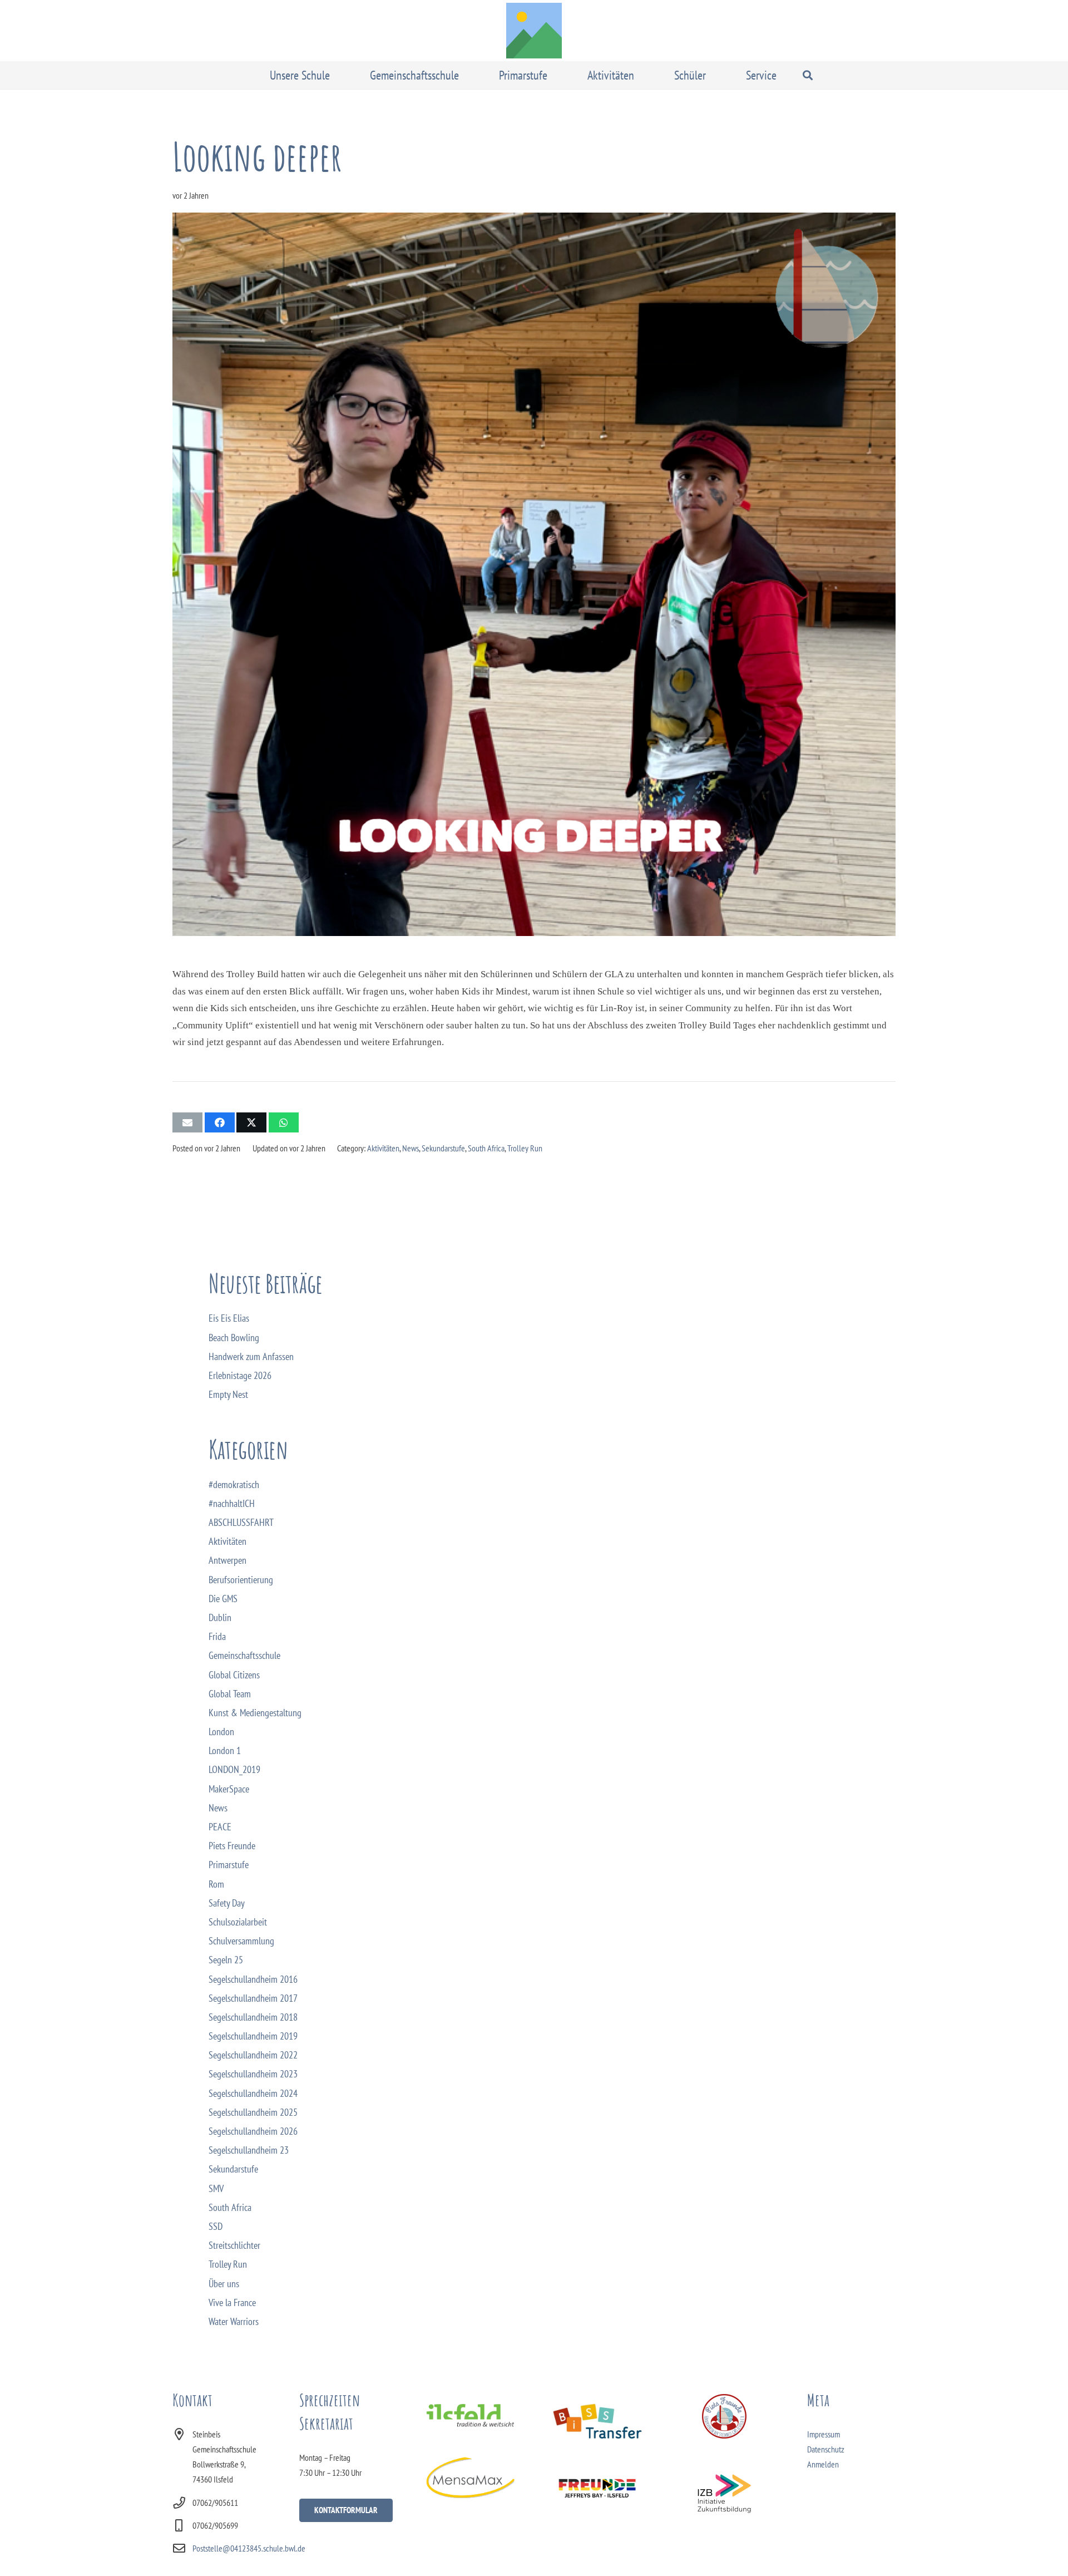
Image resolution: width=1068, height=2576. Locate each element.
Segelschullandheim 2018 (253, 2017)
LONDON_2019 (234, 1769)
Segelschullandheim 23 (249, 2150)
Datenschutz (826, 2449)
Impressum (824, 2434)
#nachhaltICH (232, 1503)
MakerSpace (229, 1789)
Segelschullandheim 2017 (253, 1998)
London (221, 1732)
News (411, 1148)
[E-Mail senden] (187, 1122)
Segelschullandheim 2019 (253, 2036)
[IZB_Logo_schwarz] (725, 2494)
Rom (216, 1884)
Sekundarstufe (443, 1148)
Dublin (220, 1617)
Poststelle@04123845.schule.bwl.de (249, 2548)
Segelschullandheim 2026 (253, 2131)
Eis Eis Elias (229, 1318)
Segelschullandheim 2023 (253, 2074)
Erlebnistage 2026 (240, 1375)
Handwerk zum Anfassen (251, 1356)
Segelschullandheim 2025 (253, 2112)
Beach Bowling (234, 1338)
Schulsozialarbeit (238, 1922)
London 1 (225, 1750)
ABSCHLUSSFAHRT (241, 1522)
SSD (216, 2226)
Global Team (230, 1694)
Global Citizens (234, 1675)
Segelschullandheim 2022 (253, 2055)
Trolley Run (525, 1148)
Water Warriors (234, 2321)
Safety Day (227, 1903)
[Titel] (534, 31)
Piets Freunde (232, 1846)
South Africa (486, 1148)
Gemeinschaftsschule (244, 1655)
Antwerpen (228, 1560)
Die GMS (223, 1599)
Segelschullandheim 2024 (253, 2093)
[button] (338, 75)
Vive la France (232, 2302)
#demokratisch (234, 1484)
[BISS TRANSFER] (597, 2421)
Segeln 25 (226, 1960)
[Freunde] (597, 2487)
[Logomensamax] (470, 2478)
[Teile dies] (220, 1122)
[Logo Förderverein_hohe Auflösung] (725, 2416)
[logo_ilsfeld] (470, 2415)
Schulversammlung (241, 1941)
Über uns (224, 2284)
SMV (216, 2188)
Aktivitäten (383, 1148)
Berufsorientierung (241, 1580)
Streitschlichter (234, 2245)
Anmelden (823, 2464)
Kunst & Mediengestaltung (255, 1713)
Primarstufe (229, 1865)
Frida (217, 1636)
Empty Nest (228, 1394)
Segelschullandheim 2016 (253, 1979)
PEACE (220, 1827)
